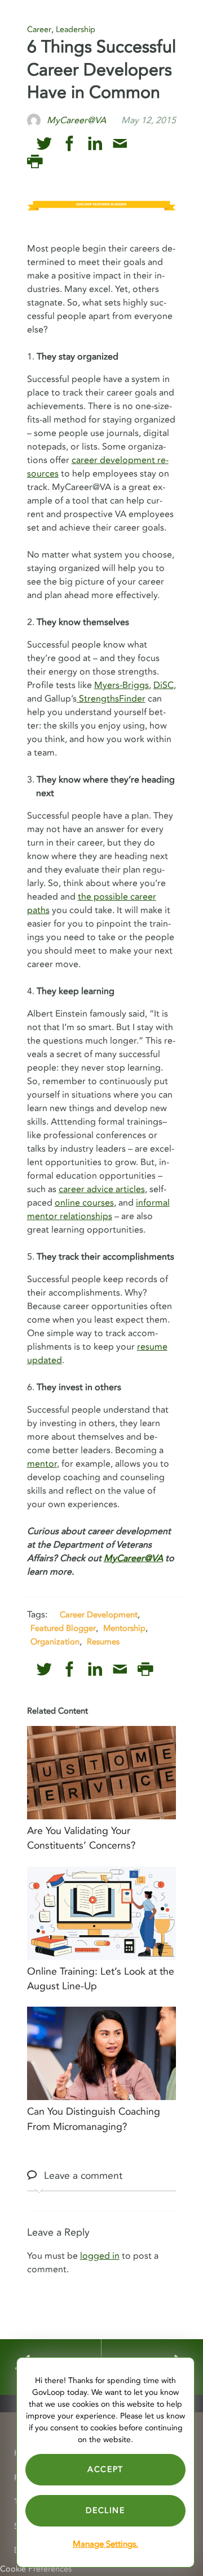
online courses (84, 1203)
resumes (103, 1642)
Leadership (76, 30)
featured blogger (63, 1628)
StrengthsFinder (111, 699)
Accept (105, 2469)
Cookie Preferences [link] (36, 2569)
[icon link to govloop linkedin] (95, 144)
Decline (105, 2510)
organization (55, 1642)
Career (39, 30)
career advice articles (102, 1189)
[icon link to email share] (120, 144)
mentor (42, 1464)
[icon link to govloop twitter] (44, 144)
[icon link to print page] (35, 162)
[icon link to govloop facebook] (70, 144)
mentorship (124, 1628)
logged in (100, 2256)
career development (99, 1615)
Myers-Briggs (122, 685)
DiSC (164, 685)
